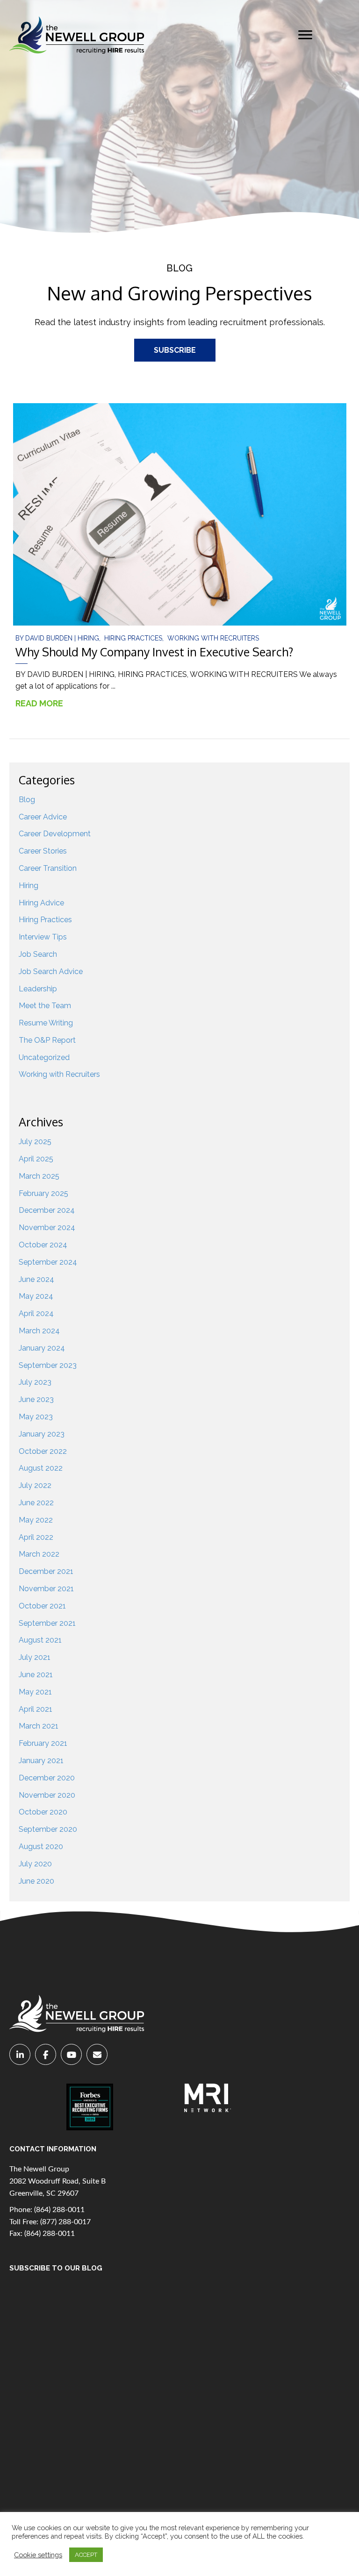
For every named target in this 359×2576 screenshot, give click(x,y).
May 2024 (36, 1296)
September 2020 (48, 1829)
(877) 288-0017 (65, 2222)
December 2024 (47, 1210)
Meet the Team (45, 1006)
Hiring (88, 638)
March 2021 (39, 1726)
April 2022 (36, 1537)
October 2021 (42, 1606)
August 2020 (41, 1847)
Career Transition (48, 868)
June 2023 (36, 1399)
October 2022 (43, 1451)
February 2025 (43, 1193)
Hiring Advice (41, 903)
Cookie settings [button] (38, 2555)
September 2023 (48, 1365)
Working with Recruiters (213, 638)
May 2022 (36, 1520)
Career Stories (43, 851)
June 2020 (36, 1881)
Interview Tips (43, 937)
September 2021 (47, 1623)
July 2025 (35, 1142)
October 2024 (43, 1245)
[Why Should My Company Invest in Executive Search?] (180, 514)
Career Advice (43, 817)
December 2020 (47, 1778)
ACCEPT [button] (86, 2555)
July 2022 (35, 1485)
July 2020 (35, 1864)
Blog (27, 800)
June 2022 (36, 1503)
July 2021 (35, 1657)
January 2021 (41, 1761)
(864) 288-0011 (59, 2210)
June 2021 (36, 1675)
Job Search (38, 954)
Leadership (38, 989)
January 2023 (42, 1434)
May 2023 (36, 1417)
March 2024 (39, 1331)
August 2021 (40, 1640)
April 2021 (36, 1709)
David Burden (50, 638)
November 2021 (46, 1589)
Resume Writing (46, 1023)
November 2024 (47, 1228)
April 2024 (36, 1313)
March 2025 (39, 1176)
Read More (44, 703)
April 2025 (36, 1159)
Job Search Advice (51, 971)
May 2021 (35, 1692)
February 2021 (43, 1743)
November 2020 (47, 1795)
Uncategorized (44, 1057)
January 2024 (42, 1348)
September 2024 (48, 1262)
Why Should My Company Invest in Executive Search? (154, 652)
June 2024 (36, 1279)
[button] (305, 35)
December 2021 (46, 1571)
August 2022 (41, 1468)
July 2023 (35, 1382)
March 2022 (39, 1554)
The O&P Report (47, 1040)
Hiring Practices (133, 638)
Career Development (55, 834)
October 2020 (43, 1812)
